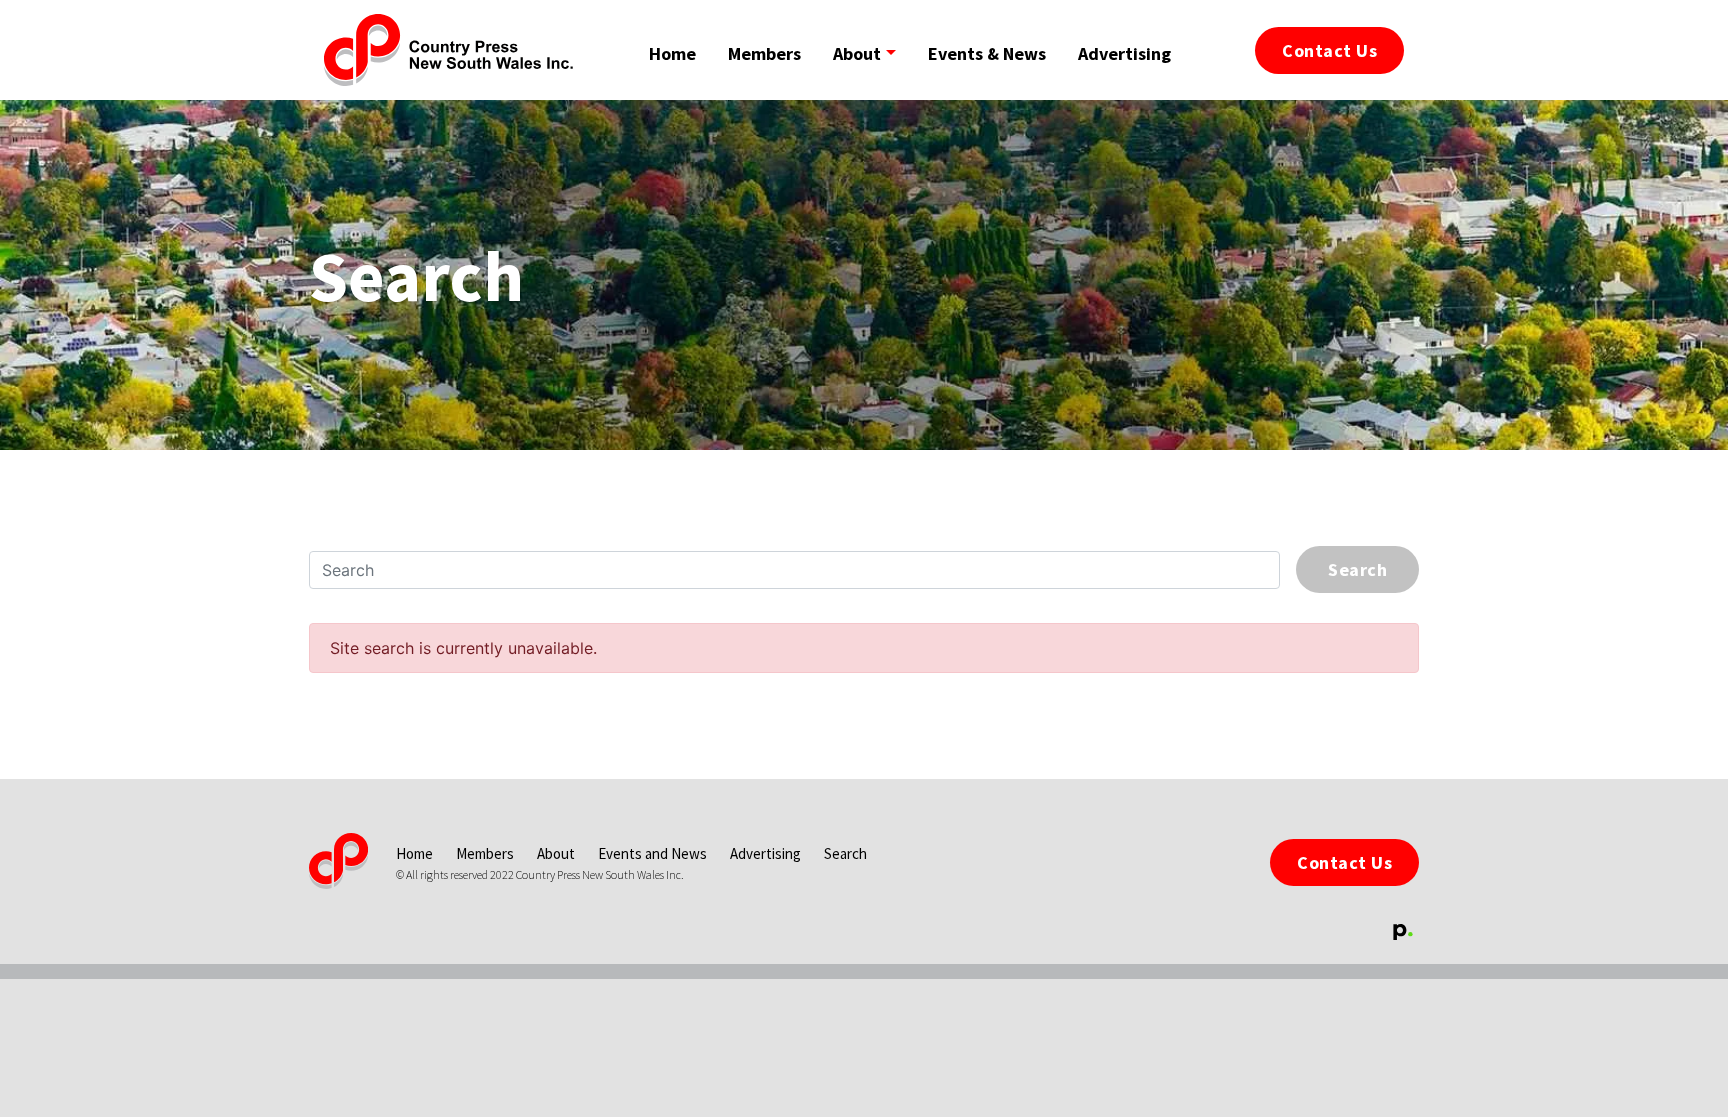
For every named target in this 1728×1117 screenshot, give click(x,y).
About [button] (857, 53)
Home (672, 53)
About (557, 853)
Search (845, 853)
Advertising (1124, 53)
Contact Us (1344, 862)
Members (764, 53)
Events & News (987, 53)
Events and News (654, 853)
